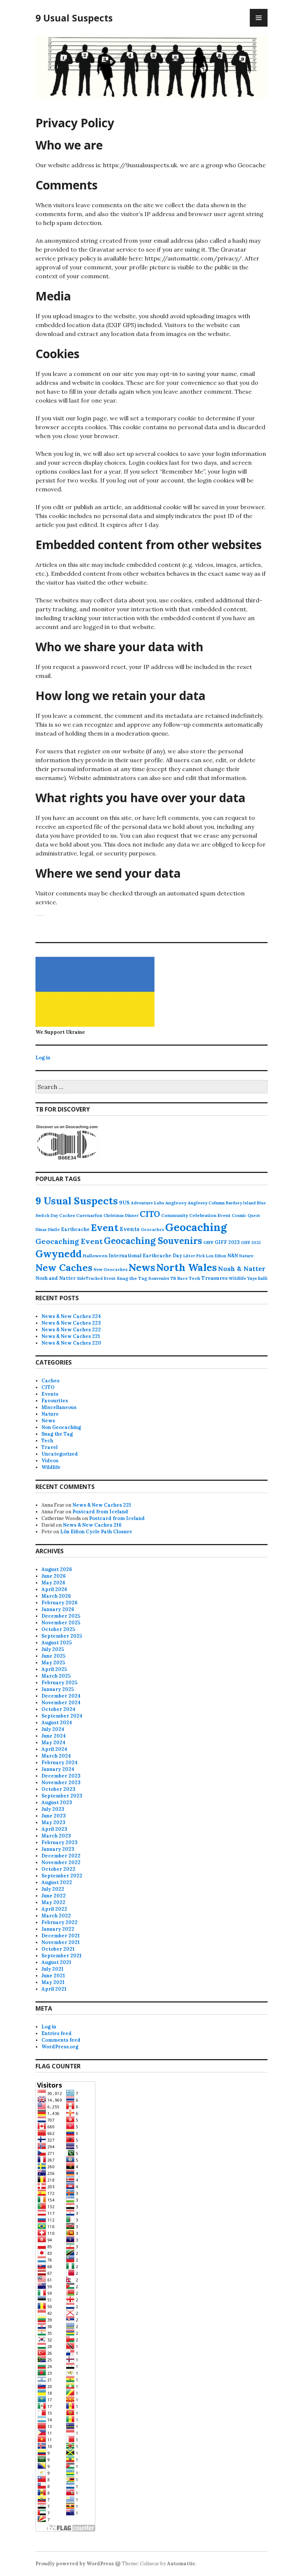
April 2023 (54, 1829)
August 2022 (57, 1882)
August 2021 (56, 1962)
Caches (67, 1215)
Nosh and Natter (56, 1278)
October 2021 (58, 1949)
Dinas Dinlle (48, 1230)
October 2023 (58, 1789)
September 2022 (62, 1876)
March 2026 (56, 1596)
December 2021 (61, 1936)
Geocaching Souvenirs (153, 1241)
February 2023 (59, 1842)
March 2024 (56, 1756)
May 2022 (53, 1902)
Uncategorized (60, 1454)
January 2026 (58, 1609)
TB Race (179, 1278)
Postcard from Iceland (100, 1512)
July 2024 (53, 1729)
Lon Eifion (216, 1256)
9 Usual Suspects (74, 18)
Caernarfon (89, 1215)
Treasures (215, 1278)
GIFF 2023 (227, 1242)
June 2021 (53, 1976)
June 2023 (54, 1816)
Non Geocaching (61, 1427)
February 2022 (59, 1922)
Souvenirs (159, 1278)
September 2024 (62, 1716)
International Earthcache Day (145, 1256)
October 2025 (58, 1629)
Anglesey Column (206, 1203)
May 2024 (53, 1743)
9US (124, 1203)
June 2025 (53, 1656)
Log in (43, 1058)
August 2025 (57, 1643)
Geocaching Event (69, 1241)
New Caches (64, 1267)
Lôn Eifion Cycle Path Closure (96, 1532)
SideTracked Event (96, 1278)
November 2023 (61, 1783)
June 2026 (54, 1576)
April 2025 (54, 1669)
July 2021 (52, 1969)
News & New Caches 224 (71, 1316)
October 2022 (58, 1869)
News (142, 1267)
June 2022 (54, 1896)
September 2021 (62, 1956)
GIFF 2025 (251, 1242)
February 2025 (59, 1683)
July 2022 (53, 1889)
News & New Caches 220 (71, 1343)
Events (130, 1229)
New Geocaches (110, 1269)
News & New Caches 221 (71, 1336)
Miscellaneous (59, 1407)
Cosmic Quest (246, 1215)
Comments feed (61, 2040)
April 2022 (54, 1909)
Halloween (95, 1256)
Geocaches (152, 1230)
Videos (50, 1461)
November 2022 (61, 1862)
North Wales (187, 1267)
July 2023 (53, 1809)
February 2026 (59, 1603)
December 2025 (61, 1616)
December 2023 (61, 1776)
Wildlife (237, 1278)
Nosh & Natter (242, 1269)
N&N (233, 1256)
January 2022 (58, 1929)
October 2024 (58, 1709)
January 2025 (58, 1689)
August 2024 (57, 1723)
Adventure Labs (147, 1203)
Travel (50, 1447)
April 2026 (54, 1589)
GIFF (208, 1242)
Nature (246, 1256)
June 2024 (54, 1736)
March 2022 (56, 1916)
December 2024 (61, 1696)
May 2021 (53, 1982)
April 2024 (54, 1749)
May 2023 (53, 1822)
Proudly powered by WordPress (75, 2564)
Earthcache (75, 1229)
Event (105, 1228)
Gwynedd (59, 1254)
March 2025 (56, 1676)
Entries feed (57, 2033)
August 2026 (57, 1569)
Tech (195, 1278)
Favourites (55, 1401)
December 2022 (61, 1856)
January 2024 (58, 1769)
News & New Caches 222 (71, 1330)
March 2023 (56, 1836)
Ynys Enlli (257, 1278)
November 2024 (61, 1703)
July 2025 (53, 1649)
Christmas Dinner (121, 1215)
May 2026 (53, 1583)
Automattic (181, 2564)
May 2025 (53, 1663)
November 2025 (61, 1623)
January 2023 (58, 1849)
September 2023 (62, 1796)
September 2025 (62, 1636)
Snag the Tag (132, 1278)
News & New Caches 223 (71, 1323)
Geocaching (196, 1227)
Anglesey (176, 1203)
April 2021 (54, 1989)
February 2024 (59, 1763)
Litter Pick (194, 1256)
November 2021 (61, 1942)
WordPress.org (60, 2047)
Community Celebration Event (196, 1215)
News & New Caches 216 (92, 1525)
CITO (150, 1214)
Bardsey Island (241, 1203)
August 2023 (57, 1802)
